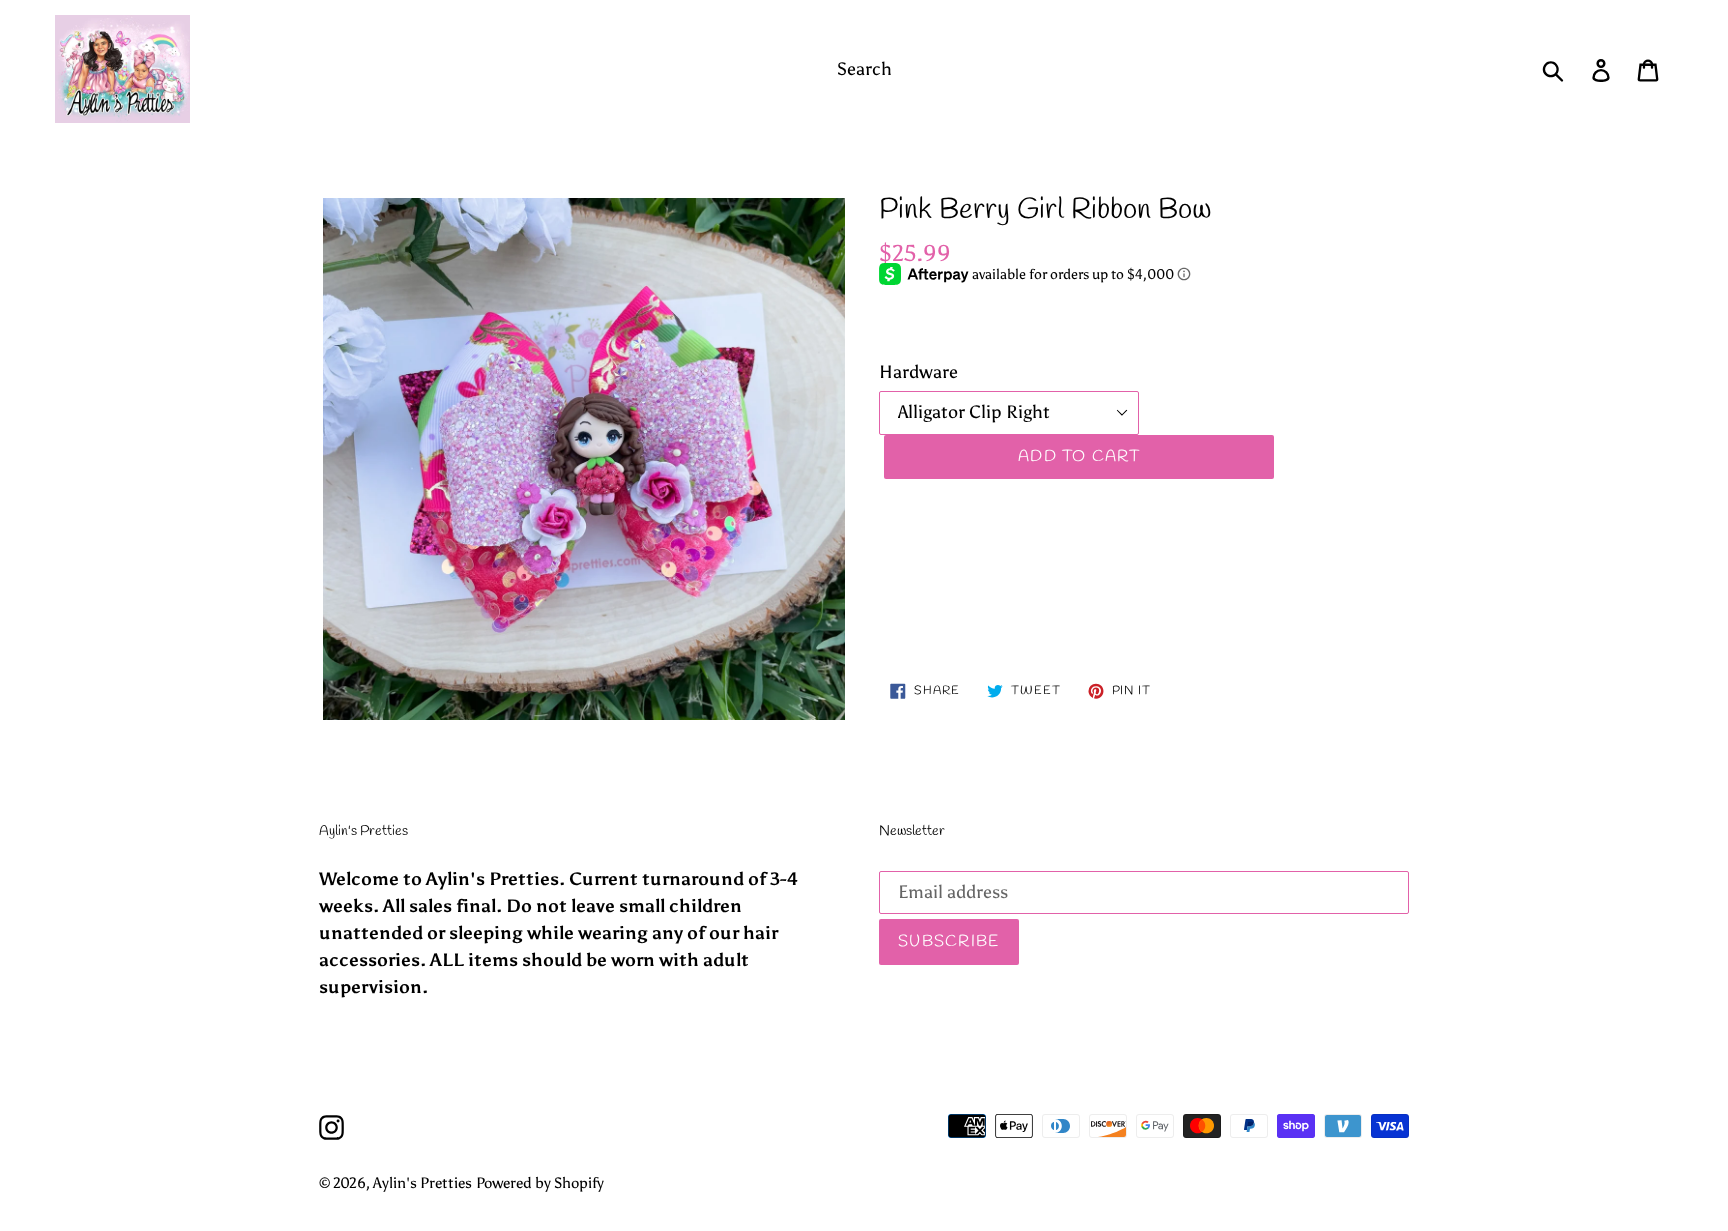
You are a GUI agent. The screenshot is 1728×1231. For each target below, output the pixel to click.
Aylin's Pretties (422, 1183)
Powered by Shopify (540, 1183)
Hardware (918, 372)
